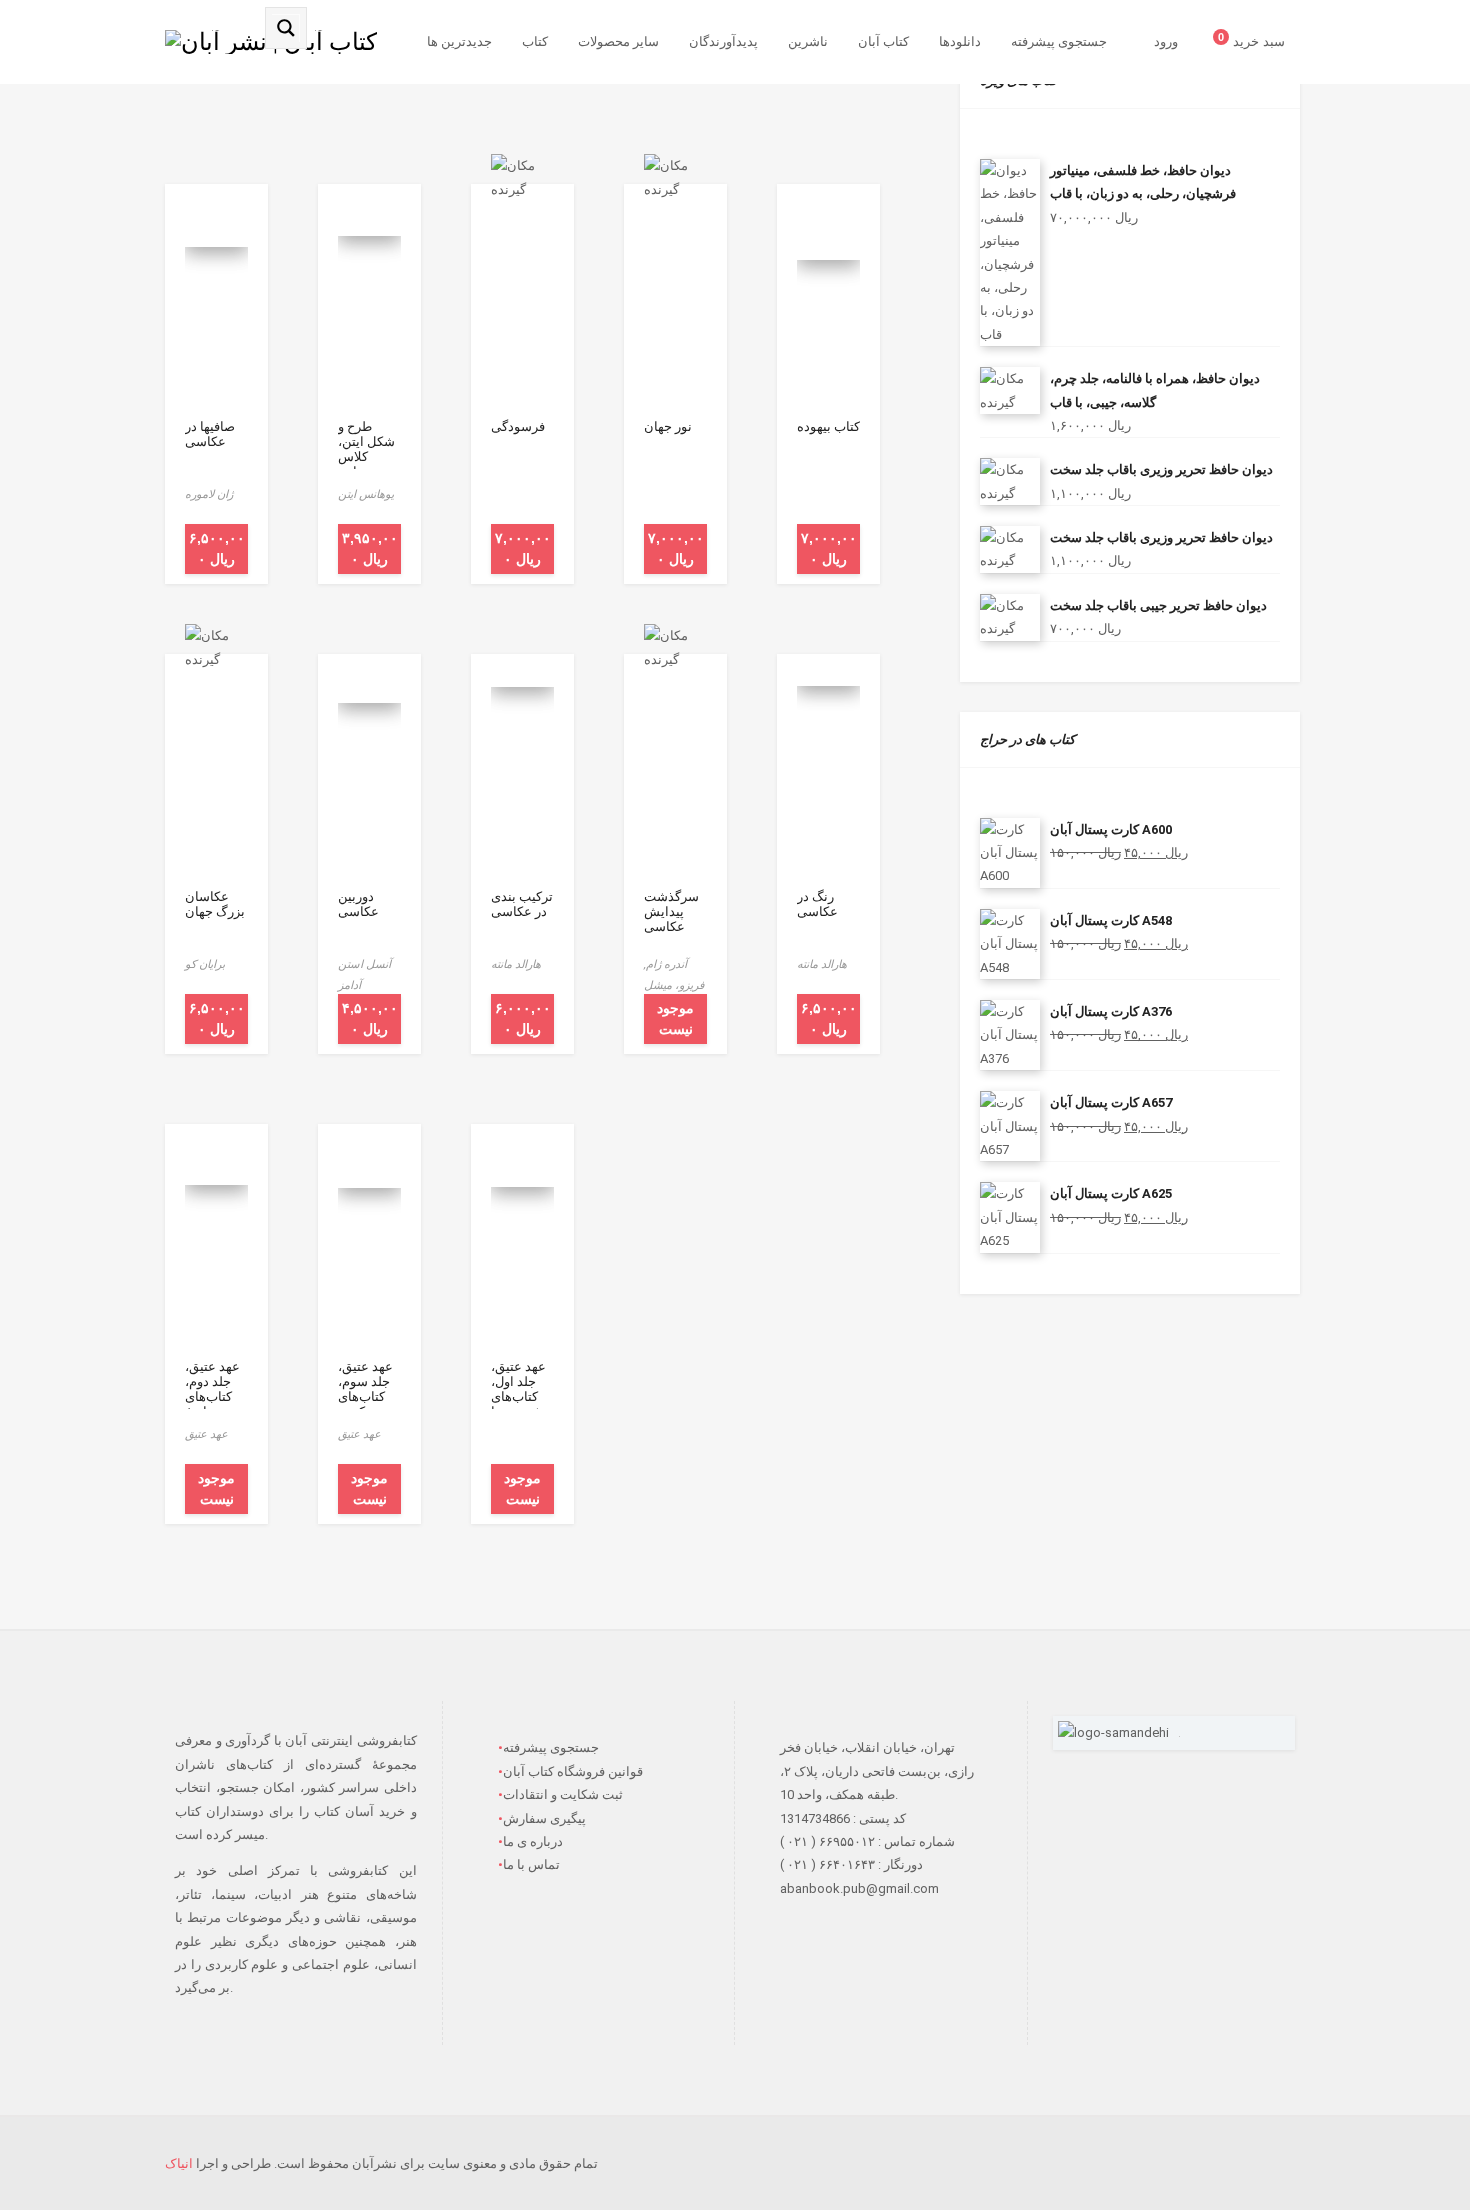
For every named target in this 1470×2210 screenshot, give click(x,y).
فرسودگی (518, 426)
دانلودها (960, 41)
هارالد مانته (516, 964)
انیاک (179, 2163)
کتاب (535, 41)
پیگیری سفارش (544, 1818)
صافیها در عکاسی (210, 434)
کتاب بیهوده (828, 426)
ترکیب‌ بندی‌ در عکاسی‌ (522, 904)
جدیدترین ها (459, 41)
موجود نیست (675, 1018)
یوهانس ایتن (366, 494)
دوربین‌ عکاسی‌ (358, 904)
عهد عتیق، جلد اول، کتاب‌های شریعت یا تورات (518, 1396)
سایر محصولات (618, 41)
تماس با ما (531, 1864)
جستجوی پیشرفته (1059, 41)
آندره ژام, (665, 964)
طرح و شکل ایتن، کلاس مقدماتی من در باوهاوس (366, 464)
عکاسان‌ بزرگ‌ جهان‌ (215, 904)
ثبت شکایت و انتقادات (563, 1794)
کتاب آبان (883, 41)
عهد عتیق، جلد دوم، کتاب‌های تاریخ (212, 1389)
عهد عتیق (206, 1434)
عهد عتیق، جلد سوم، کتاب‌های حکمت (365, 1389)
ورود (1166, 41)
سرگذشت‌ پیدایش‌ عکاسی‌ (671, 911)
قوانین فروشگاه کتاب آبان (573, 1771)
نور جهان (668, 426)
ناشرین (808, 41)
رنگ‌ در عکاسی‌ (817, 904)
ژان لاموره (209, 494)
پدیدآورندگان (723, 41)
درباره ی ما (533, 1841)
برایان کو (205, 964)
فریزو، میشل (674, 985)
